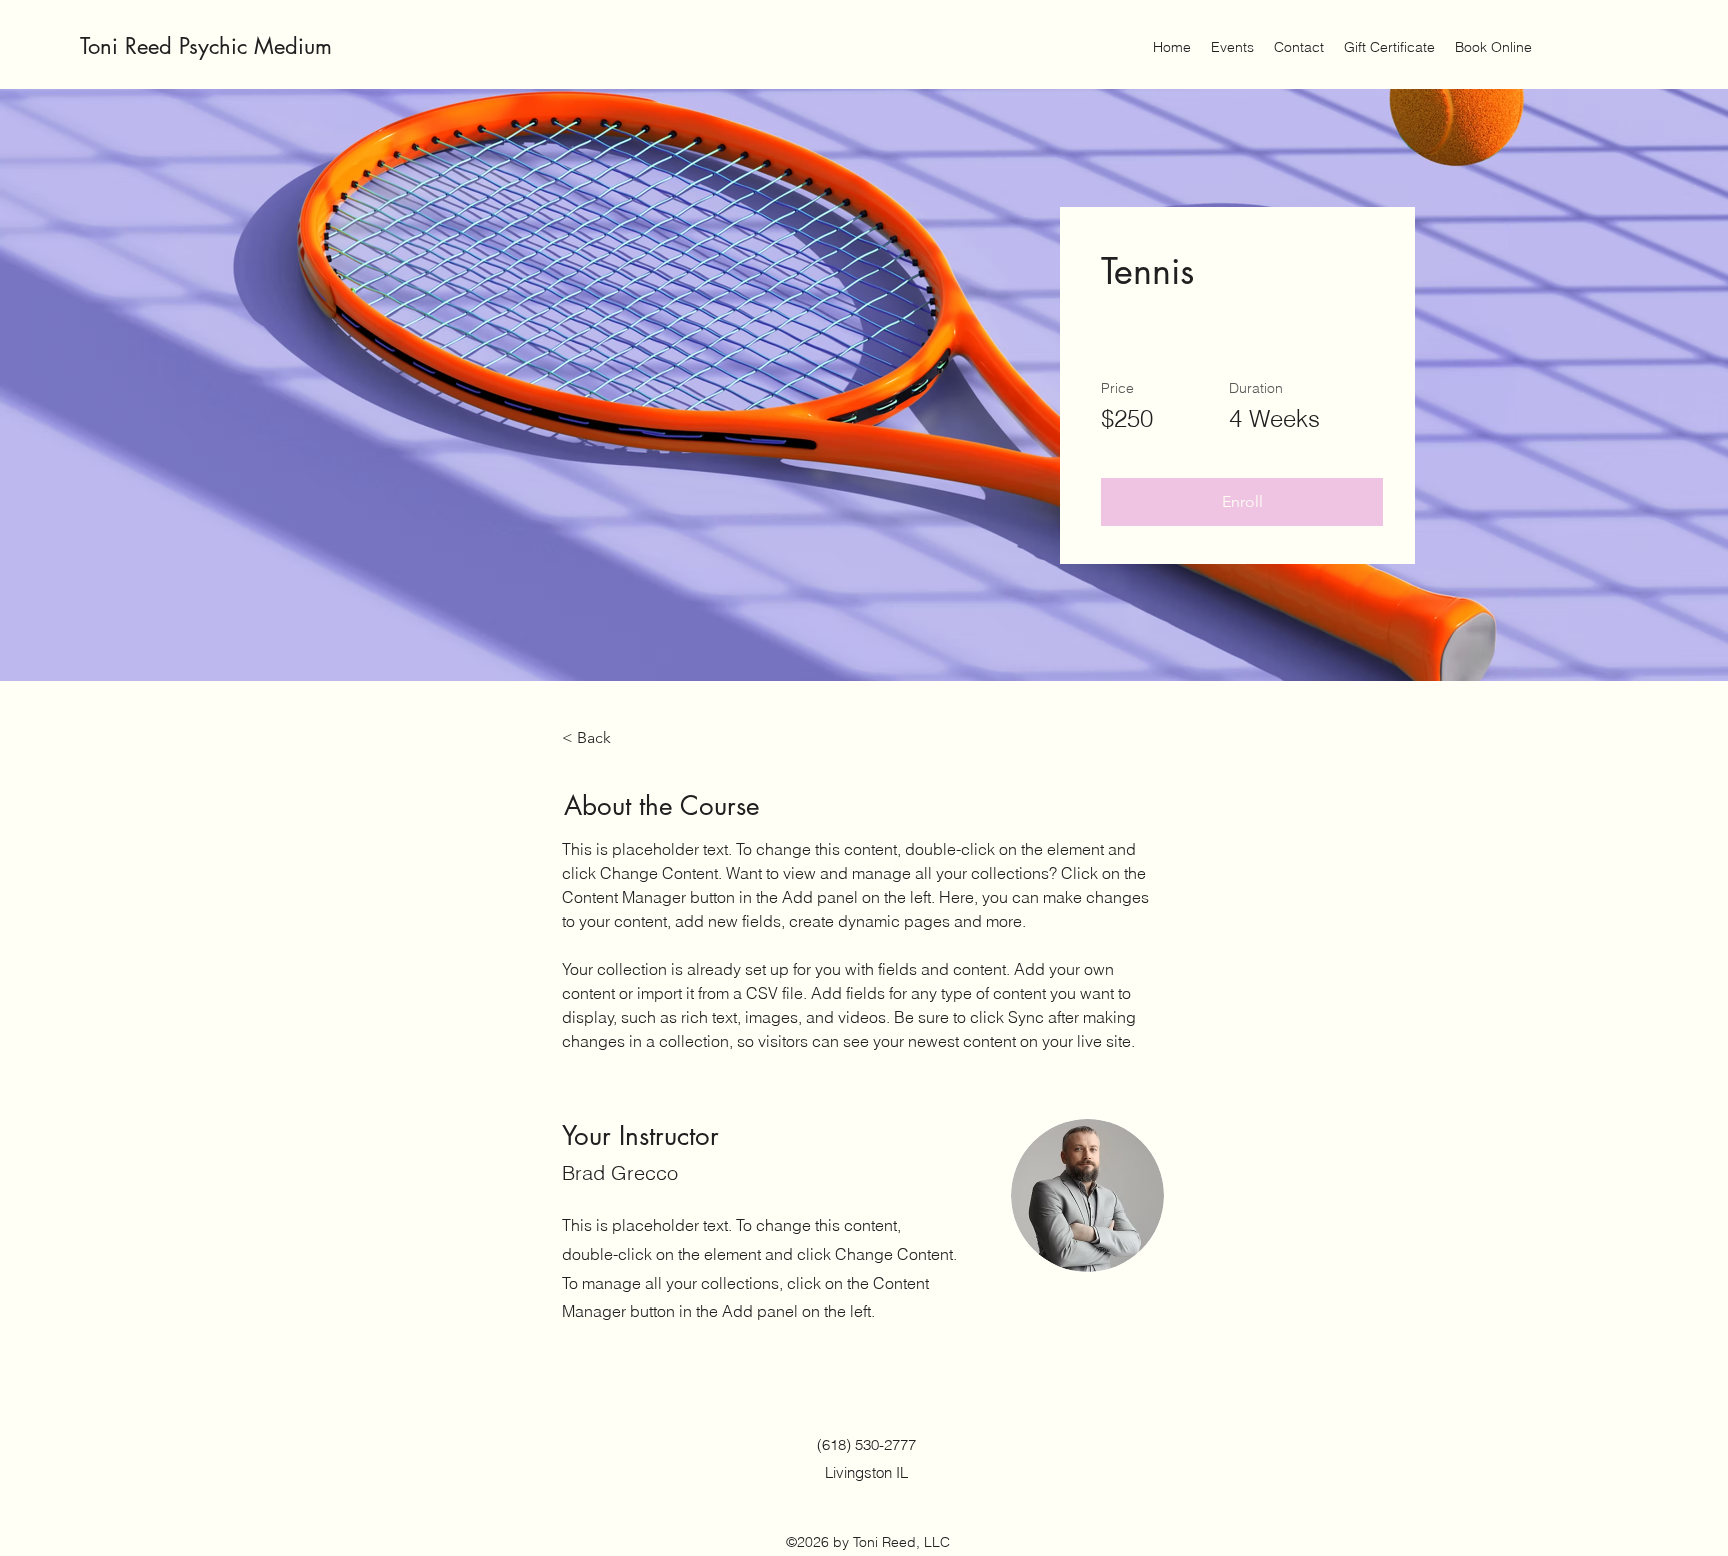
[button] (1242, 502)
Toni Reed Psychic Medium (206, 46)
